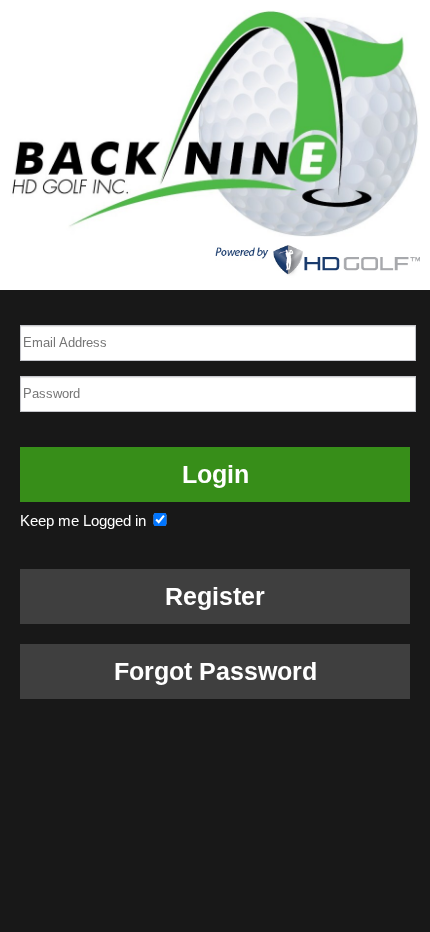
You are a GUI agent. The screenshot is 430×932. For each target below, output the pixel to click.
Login (215, 474)
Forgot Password (215, 671)
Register (215, 596)
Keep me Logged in (85, 520)
